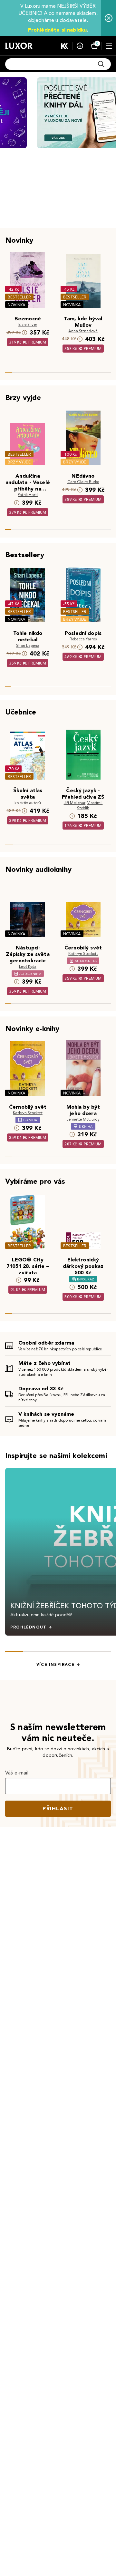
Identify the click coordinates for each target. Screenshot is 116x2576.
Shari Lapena (28, 645)
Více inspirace (55, 1665)
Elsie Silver (28, 324)
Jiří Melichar (75, 803)
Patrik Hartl (28, 495)
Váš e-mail (17, 1773)
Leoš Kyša (28, 966)
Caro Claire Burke (83, 482)
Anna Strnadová (83, 331)
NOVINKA (17, 305)
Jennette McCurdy (83, 1119)
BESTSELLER (19, 297)
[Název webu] (19, 46)
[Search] (101, 64)
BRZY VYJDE (19, 462)
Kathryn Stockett (83, 953)
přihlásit (58, 1808)
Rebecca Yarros (83, 639)
